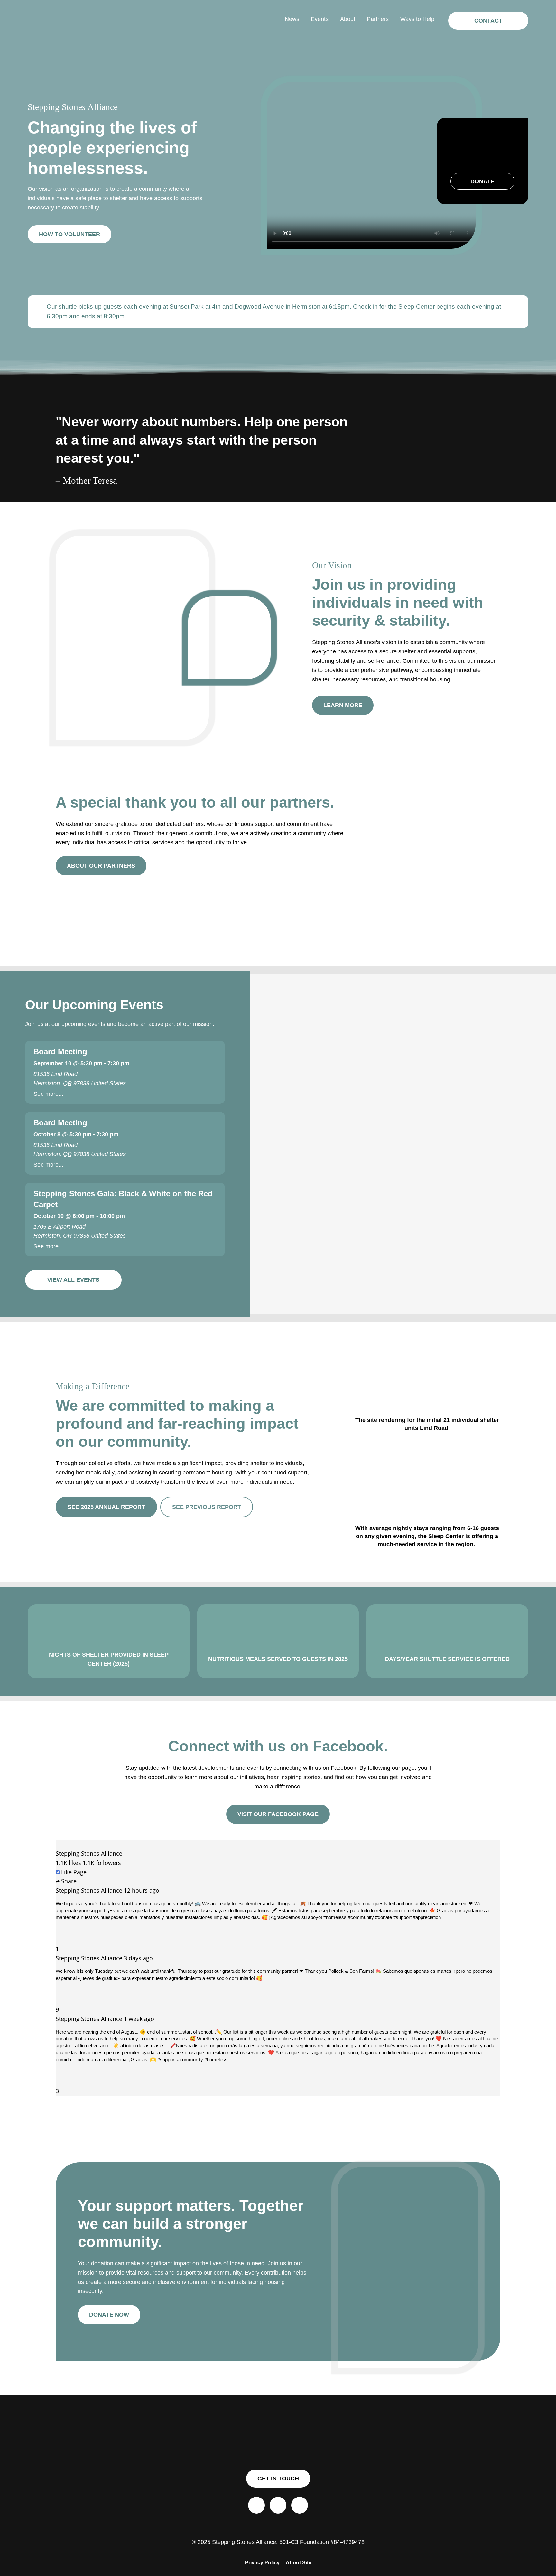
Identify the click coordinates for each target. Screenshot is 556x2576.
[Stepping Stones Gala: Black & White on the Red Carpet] (125, 1219)
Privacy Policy (262, 2562)
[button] (488, 21)
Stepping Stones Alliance (89, 1853)
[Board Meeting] (125, 1072)
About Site (299, 2562)
